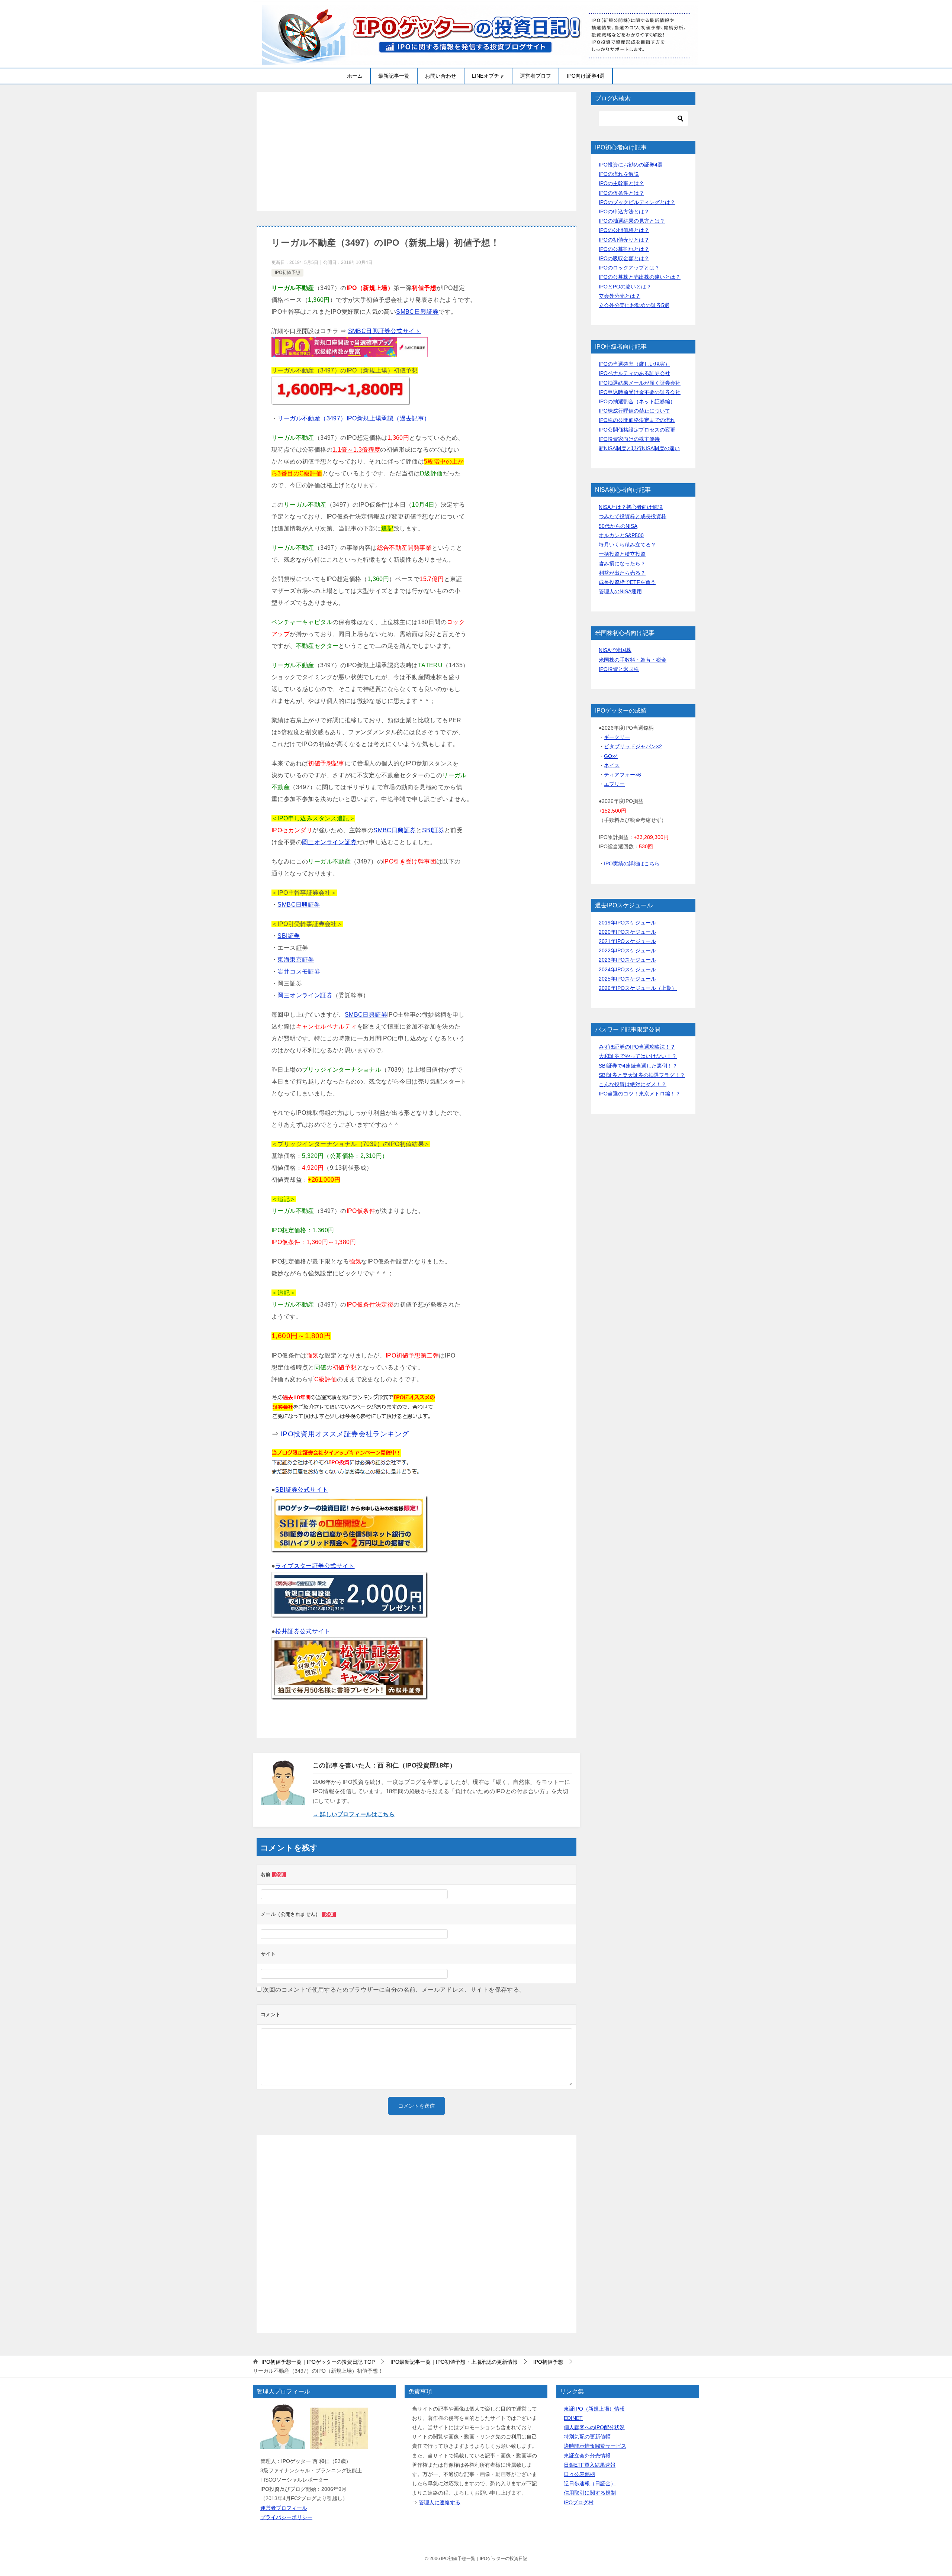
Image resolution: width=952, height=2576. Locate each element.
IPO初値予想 (287, 272)
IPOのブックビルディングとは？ (637, 202)
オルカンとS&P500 (621, 535)
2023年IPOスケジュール (627, 960)
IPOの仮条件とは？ (621, 193)
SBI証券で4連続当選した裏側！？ (638, 1066)
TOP (318, 2362)
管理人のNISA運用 (620, 591)
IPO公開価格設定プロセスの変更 (637, 430)
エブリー (614, 784)
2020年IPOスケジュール (627, 932)
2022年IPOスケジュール (627, 950)
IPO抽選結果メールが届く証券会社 (640, 383)
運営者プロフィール (284, 2508)
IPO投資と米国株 (619, 669)
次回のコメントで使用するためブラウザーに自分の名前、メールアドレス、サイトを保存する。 (394, 1990)
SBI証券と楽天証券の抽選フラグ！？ (642, 1075)
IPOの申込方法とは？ (624, 212)
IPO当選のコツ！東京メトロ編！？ (640, 1094)
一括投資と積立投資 (622, 554)
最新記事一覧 (394, 76)
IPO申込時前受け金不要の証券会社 (640, 392)
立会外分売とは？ (620, 296)
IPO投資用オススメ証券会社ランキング (345, 1434)
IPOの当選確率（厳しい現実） (634, 364)
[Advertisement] (416, 151)
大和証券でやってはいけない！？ (638, 1056)
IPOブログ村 (579, 2502)
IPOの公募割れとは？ (624, 249)
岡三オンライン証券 (329, 842)
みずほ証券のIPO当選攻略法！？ (637, 1047)
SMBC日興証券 (417, 312)
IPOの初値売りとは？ (624, 240)
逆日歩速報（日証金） (590, 2483)
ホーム (355, 76)
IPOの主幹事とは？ (621, 183)
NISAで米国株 (615, 650)
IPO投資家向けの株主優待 (629, 439)
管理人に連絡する (440, 2502)
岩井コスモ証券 (299, 971)
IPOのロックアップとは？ (629, 268)
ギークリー (617, 737)
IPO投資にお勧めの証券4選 (631, 165)
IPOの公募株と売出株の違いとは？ (640, 277)
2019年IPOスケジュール (627, 923)
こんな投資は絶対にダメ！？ (633, 1084)
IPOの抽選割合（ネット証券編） (637, 401)
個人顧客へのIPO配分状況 (594, 2427)
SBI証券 (433, 830)
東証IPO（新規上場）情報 (594, 2409)
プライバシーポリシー (286, 2517)
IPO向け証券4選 (586, 76)
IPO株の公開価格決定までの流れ (637, 420)
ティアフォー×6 (623, 775)
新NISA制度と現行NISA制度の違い (639, 448)
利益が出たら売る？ (622, 573)
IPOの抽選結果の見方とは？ (632, 221)
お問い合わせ (441, 76)
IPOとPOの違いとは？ (625, 287)
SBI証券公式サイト (302, 1490)
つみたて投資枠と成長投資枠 (633, 516)
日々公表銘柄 (579, 2474)
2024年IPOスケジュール (627, 969)
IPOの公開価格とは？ (624, 230)
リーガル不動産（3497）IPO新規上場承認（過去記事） (354, 418)
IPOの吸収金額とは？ (624, 258)
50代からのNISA (618, 526)
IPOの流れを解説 (619, 174)
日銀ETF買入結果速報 (590, 2465)
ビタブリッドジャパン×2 (633, 746)
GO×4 (611, 756)
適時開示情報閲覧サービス (595, 2446)
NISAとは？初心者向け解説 (631, 507)
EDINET (573, 2418)
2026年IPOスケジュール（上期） (638, 988)
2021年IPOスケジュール (627, 941)
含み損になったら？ (622, 564)
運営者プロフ (535, 76)
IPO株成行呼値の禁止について (634, 411)
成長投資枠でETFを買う (627, 582)
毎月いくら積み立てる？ (627, 545)
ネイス (612, 765)
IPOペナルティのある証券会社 (634, 373)
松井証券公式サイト (303, 1631)
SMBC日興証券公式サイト (385, 331)
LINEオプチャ (488, 76)
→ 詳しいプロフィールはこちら (354, 1814)
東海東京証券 (296, 960)
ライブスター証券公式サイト (315, 1566)
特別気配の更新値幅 (587, 2437)
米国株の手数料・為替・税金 (633, 660)
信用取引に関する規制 (590, 2493)
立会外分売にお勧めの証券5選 (634, 305)
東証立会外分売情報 (587, 2456)
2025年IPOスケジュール (627, 979)
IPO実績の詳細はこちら (632, 863)
